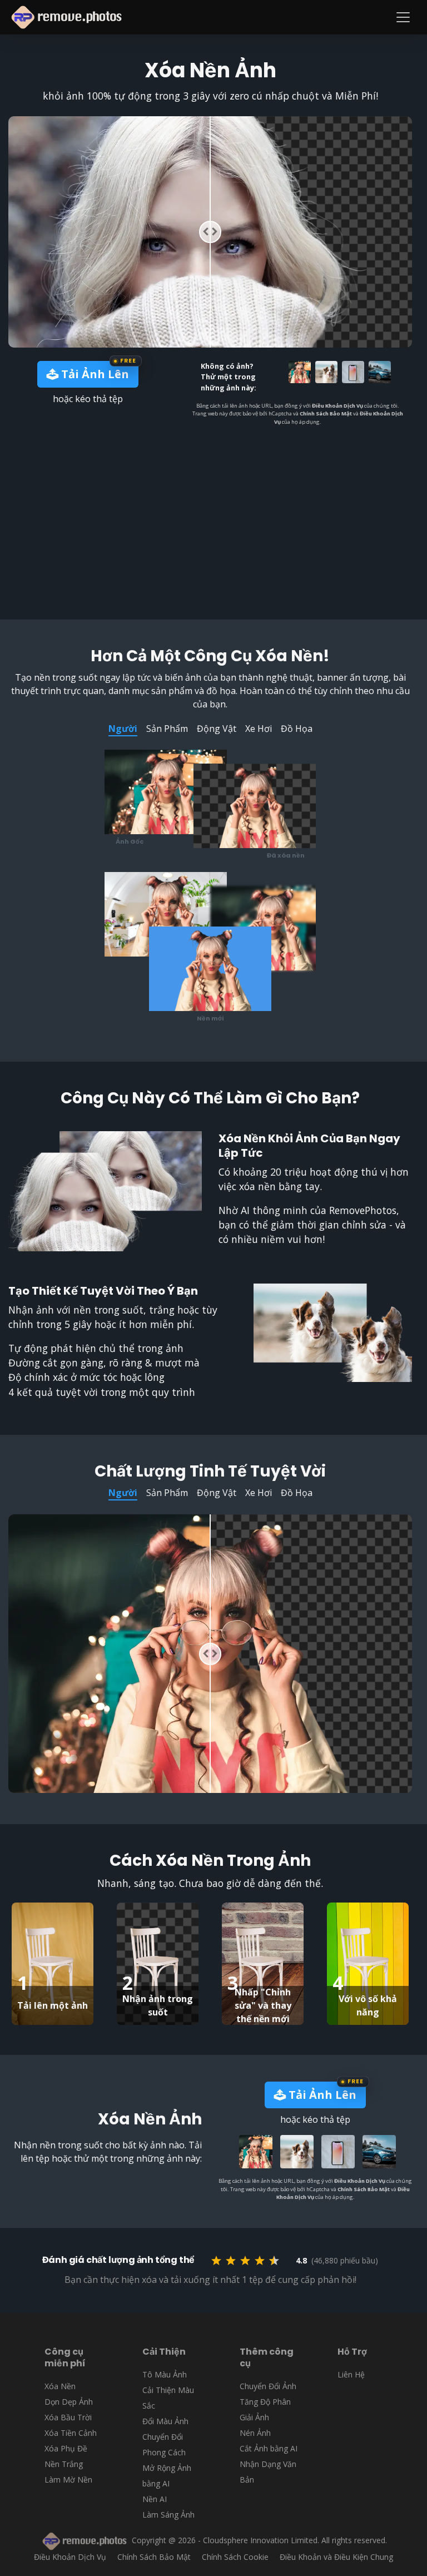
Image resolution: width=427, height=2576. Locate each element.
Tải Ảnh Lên (94, 374)
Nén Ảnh (255, 2433)
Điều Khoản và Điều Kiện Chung (336, 2557)
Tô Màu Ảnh (165, 2374)
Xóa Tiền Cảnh (71, 2433)
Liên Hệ (351, 2374)
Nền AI (155, 2499)
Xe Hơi (259, 729)
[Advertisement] (217, 509)
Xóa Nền (60, 2386)
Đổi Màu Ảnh (165, 2421)
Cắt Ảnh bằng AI (269, 2448)
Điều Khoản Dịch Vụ (337, 406)
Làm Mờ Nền (68, 2480)
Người (123, 729)
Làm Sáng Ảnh (168, 2515)
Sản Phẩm (167, 729)
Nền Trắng (64, 2464)
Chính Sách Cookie (235, 2557)
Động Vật (217, 729)
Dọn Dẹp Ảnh (69, 2402)
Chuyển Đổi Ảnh (268, 2386)
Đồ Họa (297, 729)
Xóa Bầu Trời (68, 2417)
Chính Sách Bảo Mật (326, 413)
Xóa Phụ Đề (66, 2448)
